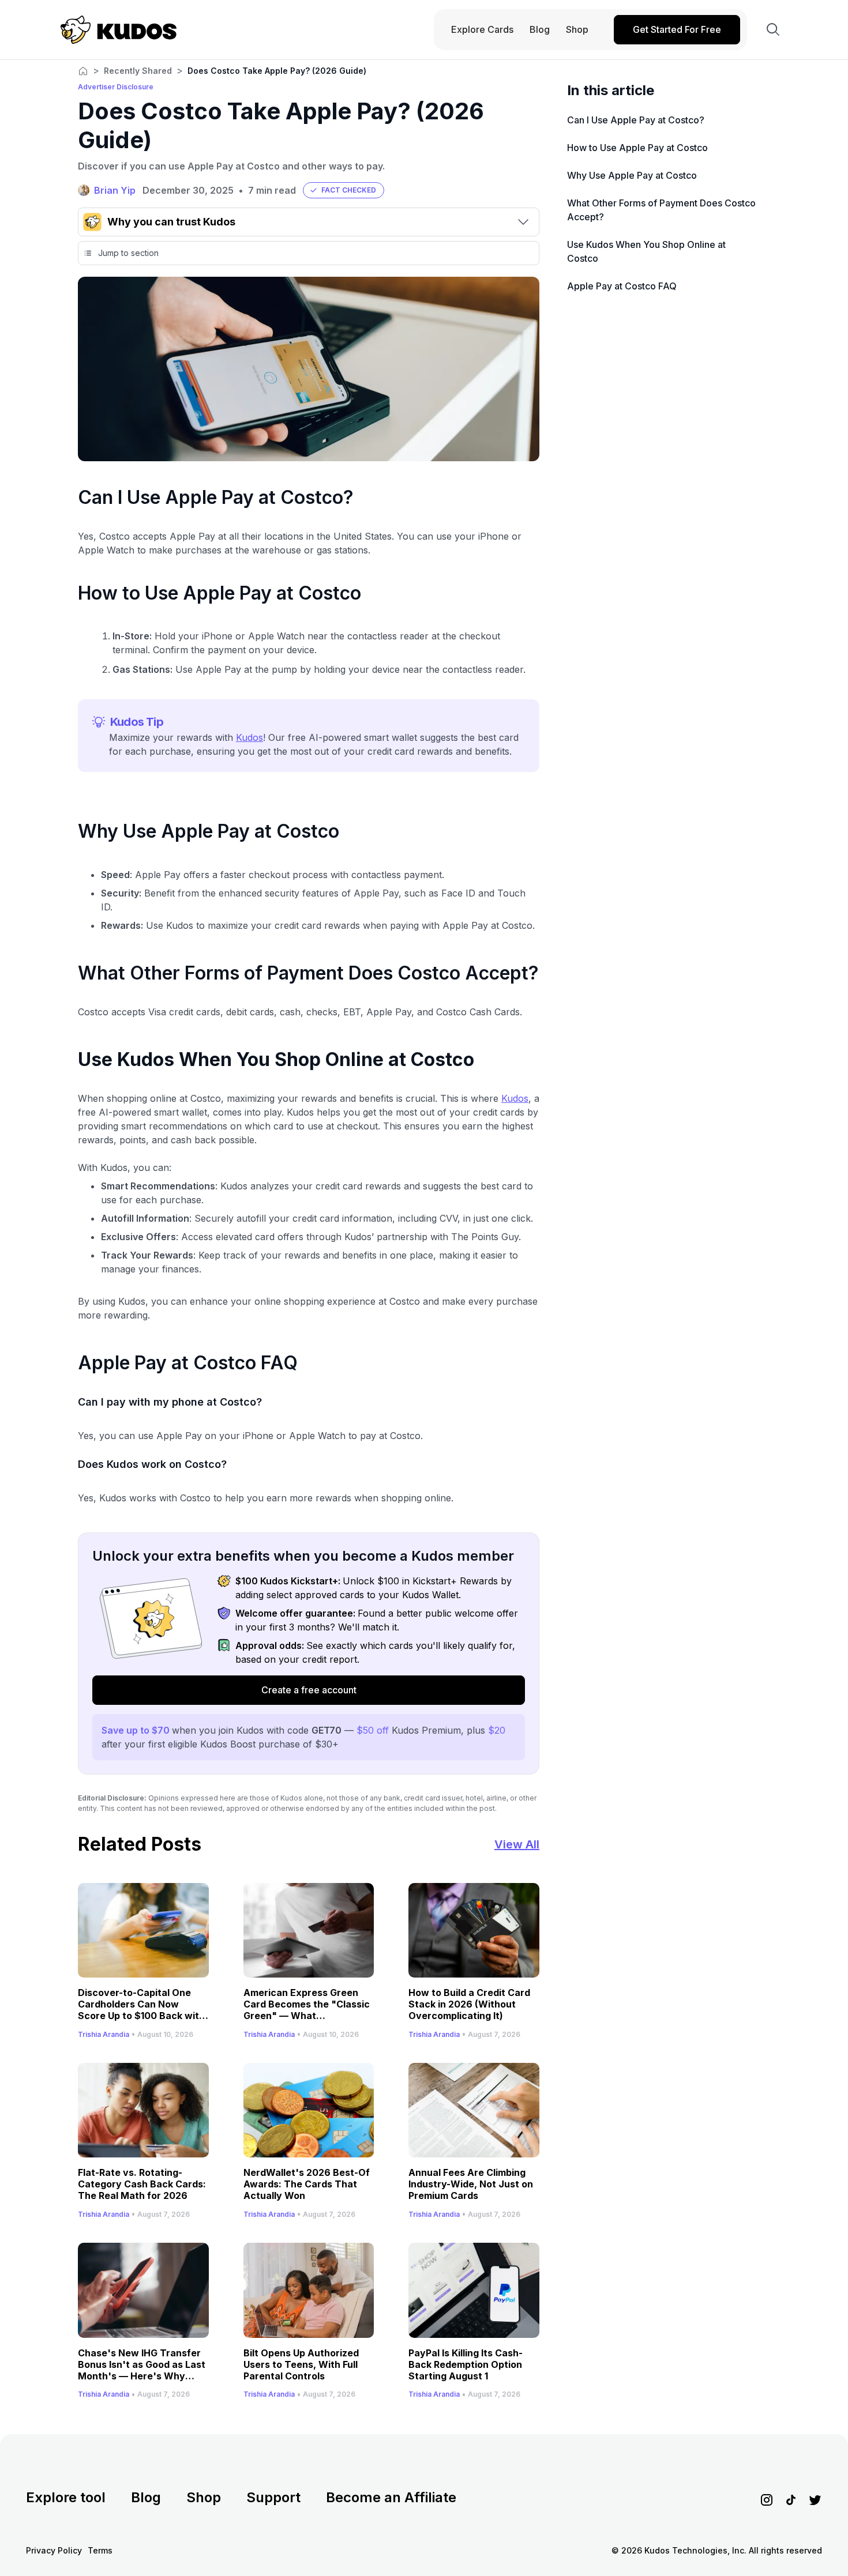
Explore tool (66, 2497)
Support (273, 2497)
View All (517, 1844)
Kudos (249, 737)
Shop (204, 2497)
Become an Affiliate (391, 2497)
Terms (100, 2550)
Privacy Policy (54, 2550)
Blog (146, 2497)
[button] (344, 190)
